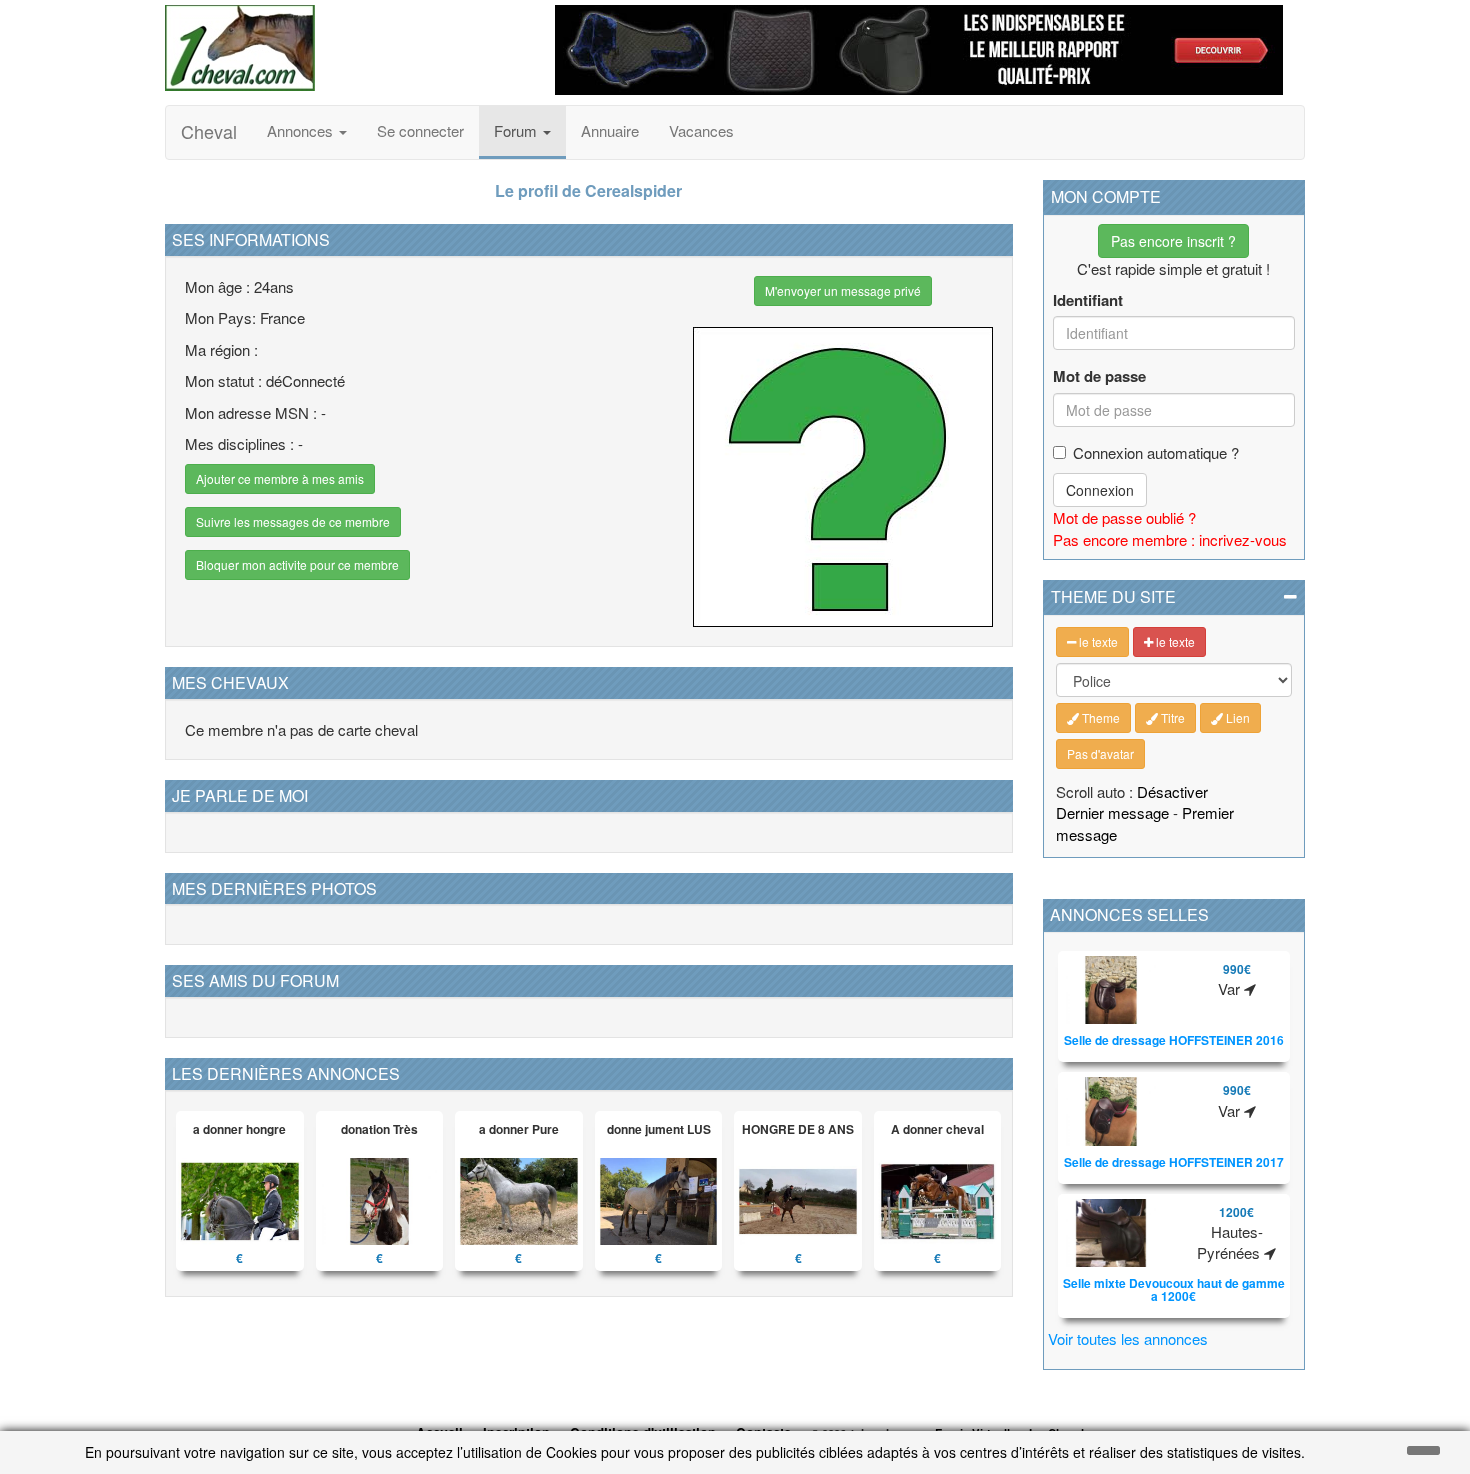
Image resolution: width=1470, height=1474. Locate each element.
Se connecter (420, 130)
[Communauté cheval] (345, 48)
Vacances (701, 130)
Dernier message (1112, 812)
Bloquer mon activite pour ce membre (297, 564)
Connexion (1100, 490)
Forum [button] (517, 130)
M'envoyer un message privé (843, 290)
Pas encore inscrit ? (1173, 241)
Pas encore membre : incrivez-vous (1170, 539)
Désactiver (1172, 791)
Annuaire (610, 130)
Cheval (209, 131)
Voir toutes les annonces (1128, 1338)
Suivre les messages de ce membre (293, 521)
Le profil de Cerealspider (588, 190)
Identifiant (1088, 300)
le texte (1097, 641)
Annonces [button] (302, 130)
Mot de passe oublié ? (1124, 517)
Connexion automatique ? (1156, 452)
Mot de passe (1099, 376)
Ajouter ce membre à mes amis (280, 478)
